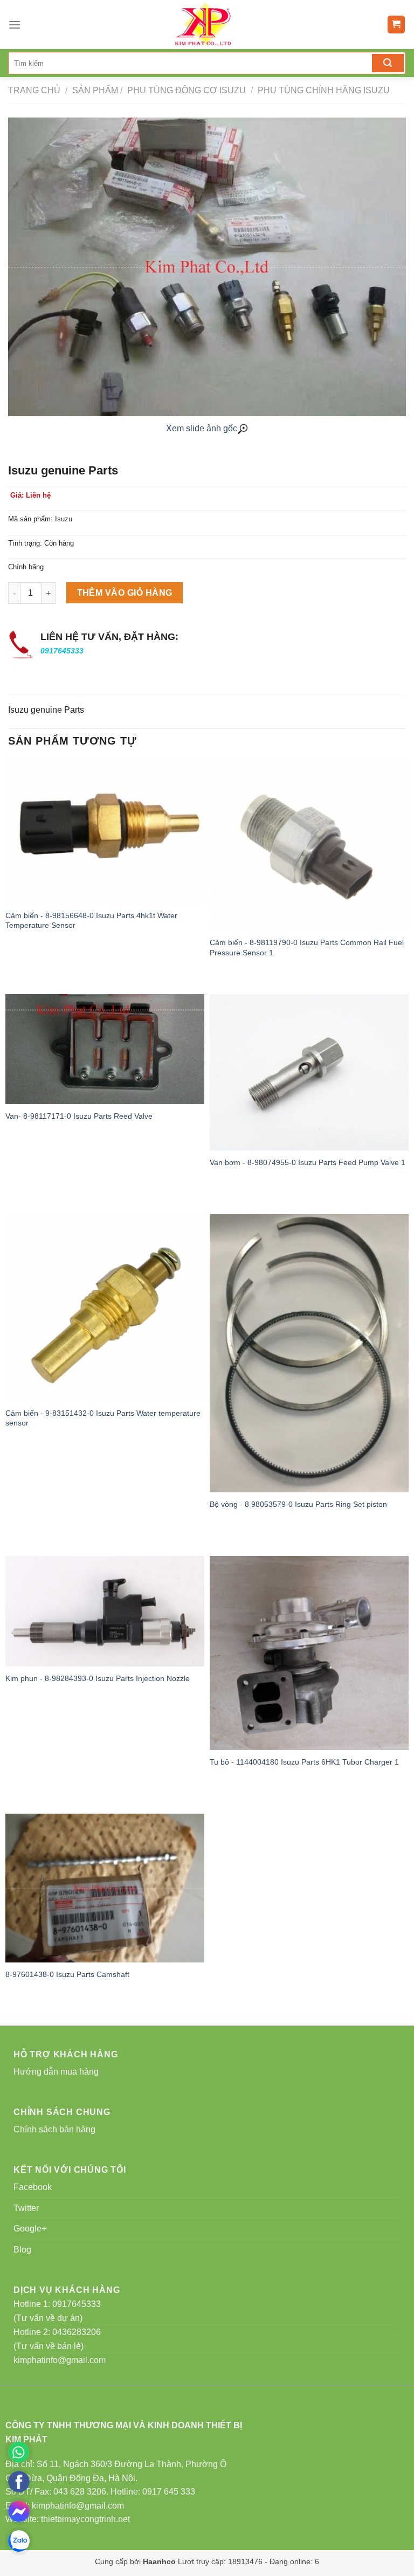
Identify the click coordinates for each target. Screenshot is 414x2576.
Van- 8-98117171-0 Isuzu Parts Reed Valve (79, 1116)
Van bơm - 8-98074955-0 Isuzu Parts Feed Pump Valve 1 (308, 1162)
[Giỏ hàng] (396, 25)
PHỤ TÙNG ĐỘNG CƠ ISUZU (185, 90)
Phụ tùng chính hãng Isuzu (323, 90)
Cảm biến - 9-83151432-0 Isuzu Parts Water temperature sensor (103, 1418)
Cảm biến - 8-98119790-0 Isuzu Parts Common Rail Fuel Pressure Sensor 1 (307, 948)
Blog (22, 2250)
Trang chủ (34, 90)
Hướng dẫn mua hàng (56, 2072)
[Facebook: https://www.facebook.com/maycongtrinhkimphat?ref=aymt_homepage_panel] (19, 2482)
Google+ (30, 2229)
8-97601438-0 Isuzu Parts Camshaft (67, 1974)
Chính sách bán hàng (54, 2129)
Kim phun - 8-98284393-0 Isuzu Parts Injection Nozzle (98, 1678)
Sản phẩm (95, 90)
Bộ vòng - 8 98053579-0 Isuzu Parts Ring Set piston (298, 1504)
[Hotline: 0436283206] (19, 2452)
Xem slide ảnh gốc (202, 428)
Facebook (33, 2187)
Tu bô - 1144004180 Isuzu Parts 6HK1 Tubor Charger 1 (304, 1762)
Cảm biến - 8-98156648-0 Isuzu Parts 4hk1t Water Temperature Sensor (91, 921)
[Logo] (206, 25)
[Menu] (15, 25)
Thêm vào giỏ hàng (125, 593)
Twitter (26, 2208)
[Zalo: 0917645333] (19, 2541)
